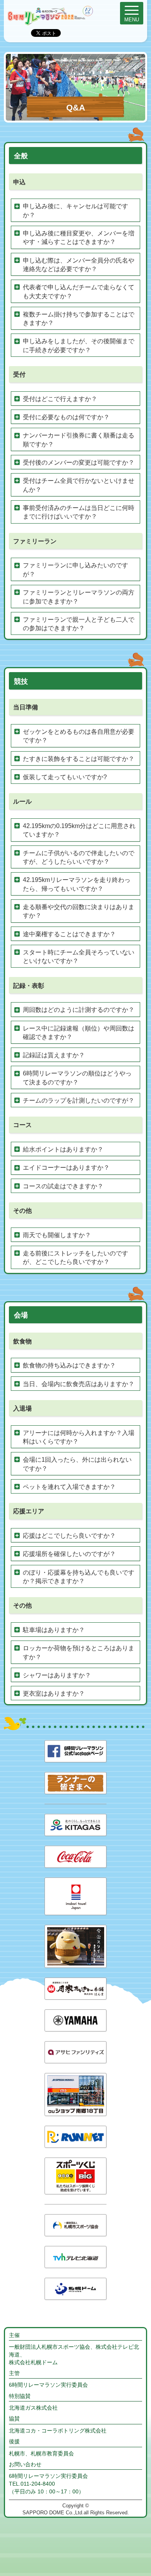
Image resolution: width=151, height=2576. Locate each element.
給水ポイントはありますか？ (63, 1149)
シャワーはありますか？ (57, 1675)
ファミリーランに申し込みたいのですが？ (75, 570)
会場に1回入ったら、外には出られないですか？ (77, 1464)
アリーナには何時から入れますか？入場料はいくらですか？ (79, 1437)
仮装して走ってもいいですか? (65, 777)
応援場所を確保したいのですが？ (69, 1554)
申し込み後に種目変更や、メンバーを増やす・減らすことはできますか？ (79, 238)
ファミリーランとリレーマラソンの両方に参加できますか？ (79, 597)
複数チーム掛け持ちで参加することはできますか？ (79, 319)
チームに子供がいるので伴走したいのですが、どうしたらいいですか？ (79, 857)
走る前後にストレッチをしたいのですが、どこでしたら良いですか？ (75, 1258)
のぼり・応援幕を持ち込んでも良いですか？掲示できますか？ (79, 1577)
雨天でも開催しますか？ (57, 1235)
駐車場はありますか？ (54, 1630)
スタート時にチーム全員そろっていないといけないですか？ (79, 957)
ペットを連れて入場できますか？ (69, 1487)
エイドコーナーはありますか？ (66, 1168)
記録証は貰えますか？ (54, 1055)
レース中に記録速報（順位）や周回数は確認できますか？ (79, 1033)
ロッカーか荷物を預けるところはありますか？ (79, 1652)
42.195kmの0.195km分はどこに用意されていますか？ (79, 830)
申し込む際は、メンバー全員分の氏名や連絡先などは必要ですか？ (79, 265)
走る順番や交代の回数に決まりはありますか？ (79, 911)
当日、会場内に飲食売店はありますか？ (79, 1384)
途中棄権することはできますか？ (69, 934)
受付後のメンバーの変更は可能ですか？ (79, 462)
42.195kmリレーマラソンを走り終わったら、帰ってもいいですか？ (77, 884)
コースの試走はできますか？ (63, 1186)
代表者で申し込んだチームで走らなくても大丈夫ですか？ (79, 291)
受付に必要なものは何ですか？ (66, 417)
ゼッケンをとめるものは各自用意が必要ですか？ (79, 736)
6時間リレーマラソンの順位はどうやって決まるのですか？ (77, 1078)
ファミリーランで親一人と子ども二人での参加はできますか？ (79, 624)
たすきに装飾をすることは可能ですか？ (79, 759)
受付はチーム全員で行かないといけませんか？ (79, 485)
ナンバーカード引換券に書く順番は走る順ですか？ (79, 440)
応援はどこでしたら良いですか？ (69, 1536)
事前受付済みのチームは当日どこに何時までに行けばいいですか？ (79, 512)
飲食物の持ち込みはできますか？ (69, 1365)
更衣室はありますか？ (54, 1693)
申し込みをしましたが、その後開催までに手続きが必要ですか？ (79, 345)
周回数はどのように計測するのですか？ (79, 1010)
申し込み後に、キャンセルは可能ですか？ (75, 210)
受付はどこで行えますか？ (60, 399)
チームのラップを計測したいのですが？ (79, 1100)
